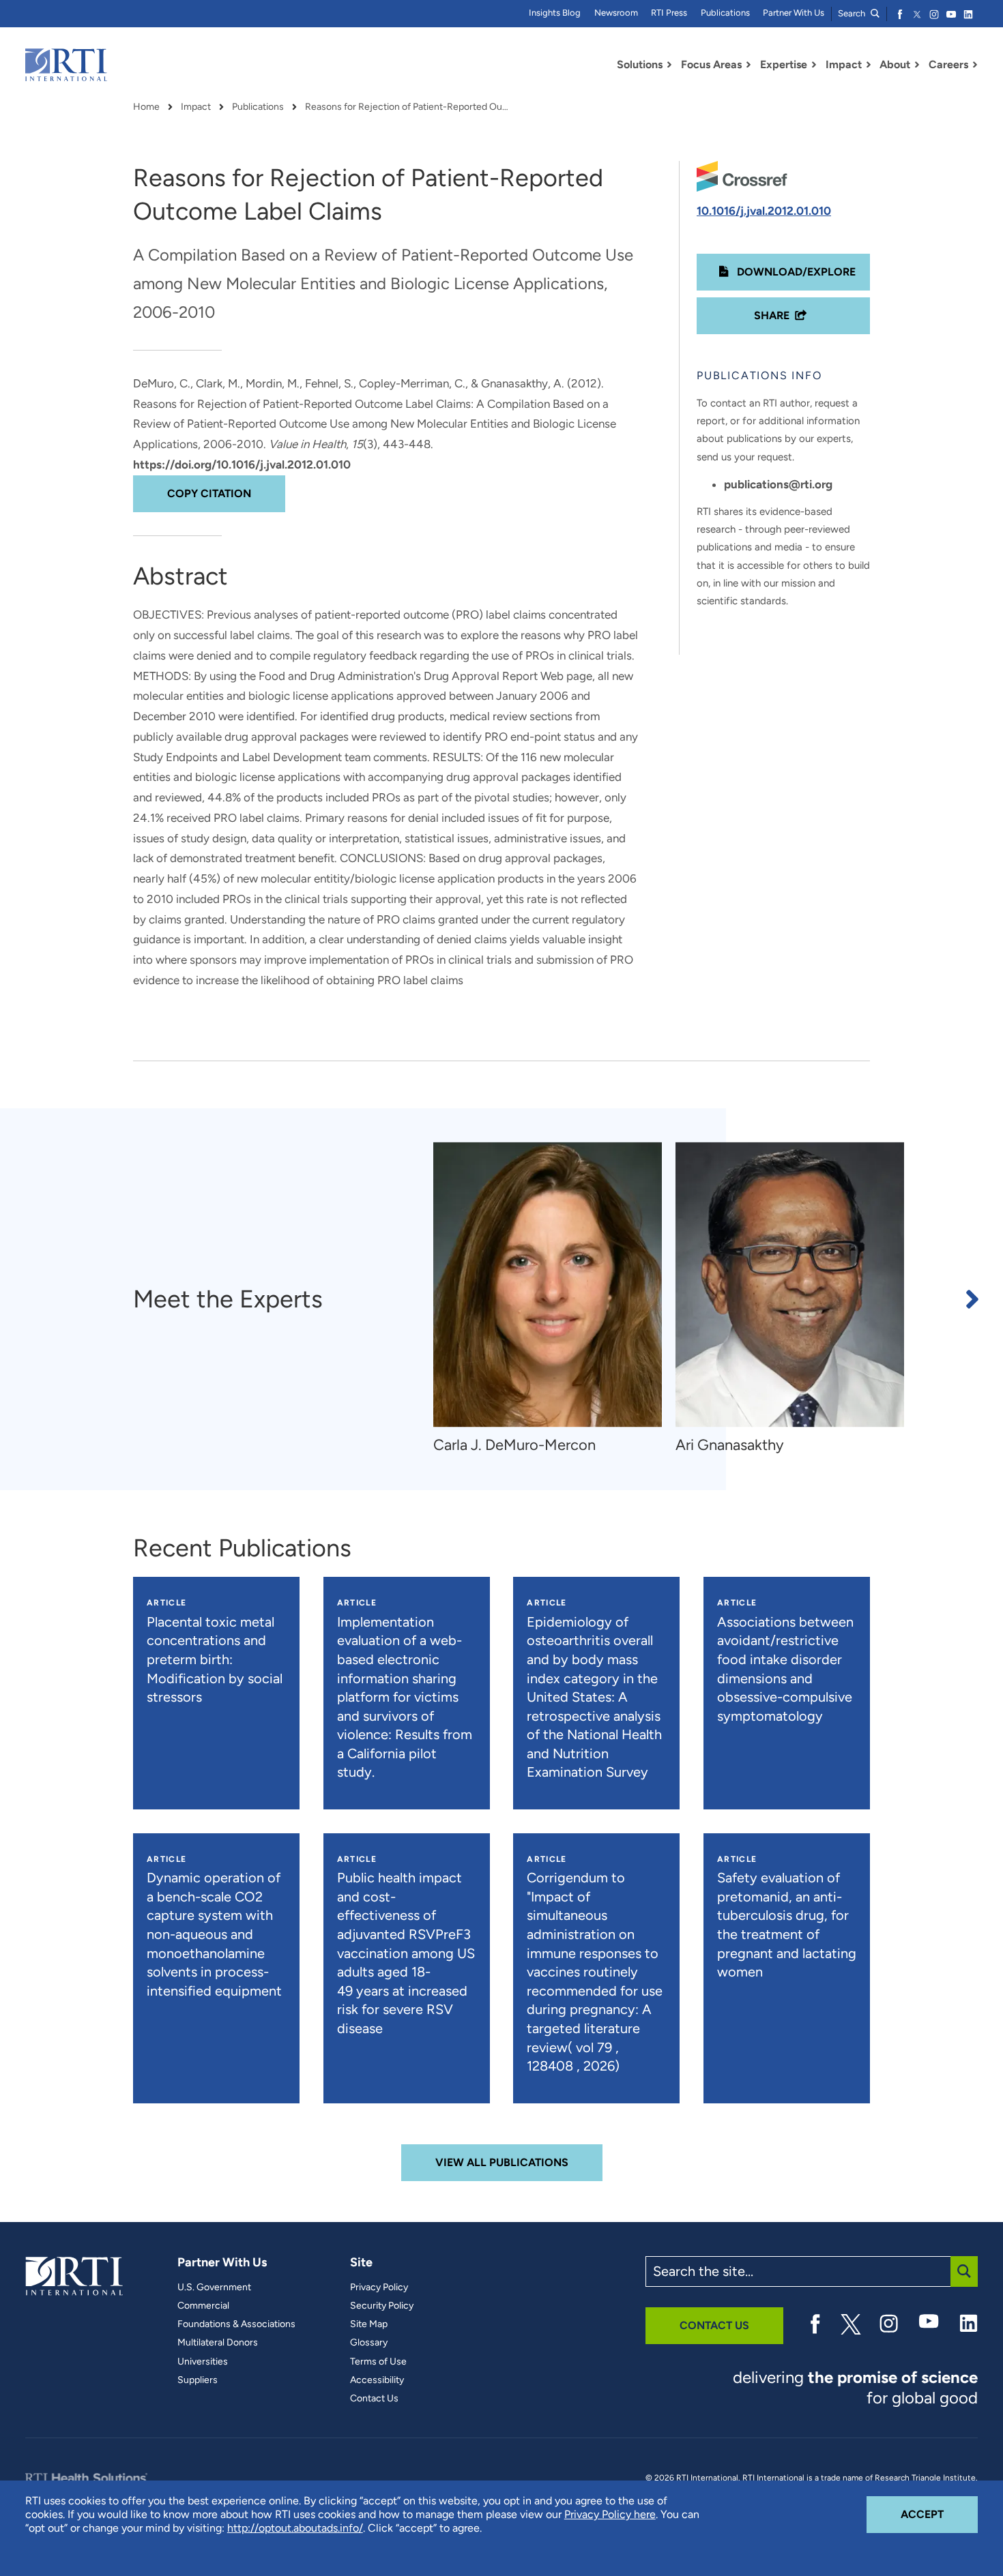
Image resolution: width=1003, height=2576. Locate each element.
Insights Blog (555, 13)
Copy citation (209, 493)
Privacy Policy (379, 2288)
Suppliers (198, 2380)
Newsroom (616, 13)
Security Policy (382, 2306)
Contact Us (374, 2399)
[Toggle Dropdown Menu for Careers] (975, 65)
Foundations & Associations (236, 2324)
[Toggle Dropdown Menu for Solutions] (669, 65)
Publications (725, 13)
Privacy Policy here (610, 2514)
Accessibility (377, 2380)
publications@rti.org (778, 484)
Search (853, 13)
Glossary (369, 2343)
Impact (196, 107)
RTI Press (669, 13)
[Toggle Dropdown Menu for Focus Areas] (748, 65)
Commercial (203, 2306)
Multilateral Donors (218, 2343)
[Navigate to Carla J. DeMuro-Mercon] (548, 1285)
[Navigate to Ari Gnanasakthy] (790, 1285)
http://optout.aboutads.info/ (295, 2528)
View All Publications (502, 2162)
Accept (939, 2514)
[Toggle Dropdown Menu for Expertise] (814, 65)
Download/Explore (795, 272)
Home (146, 107)
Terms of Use (378, 2362)
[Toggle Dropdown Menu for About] (917, 65)
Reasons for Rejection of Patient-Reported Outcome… (407, 107)
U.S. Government (214, 2288)
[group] (554, 1299)
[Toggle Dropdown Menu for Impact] (869, 65)
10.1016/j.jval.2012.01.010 (764, 211)
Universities (203, 2362)
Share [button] (772, 315)
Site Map (369, 2324)
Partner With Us (794, 13)
